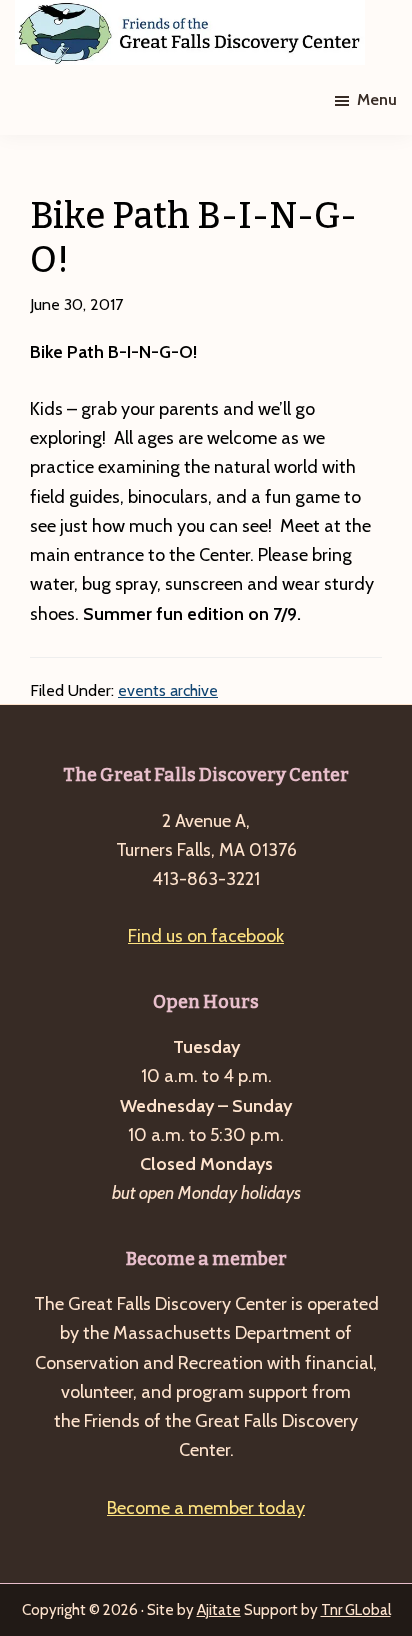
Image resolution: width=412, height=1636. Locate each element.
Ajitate (219, 1610)
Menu (377, 99)
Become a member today (206, 1508)
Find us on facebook (206, 936)
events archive (168, 690)
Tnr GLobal (356, 1610)
